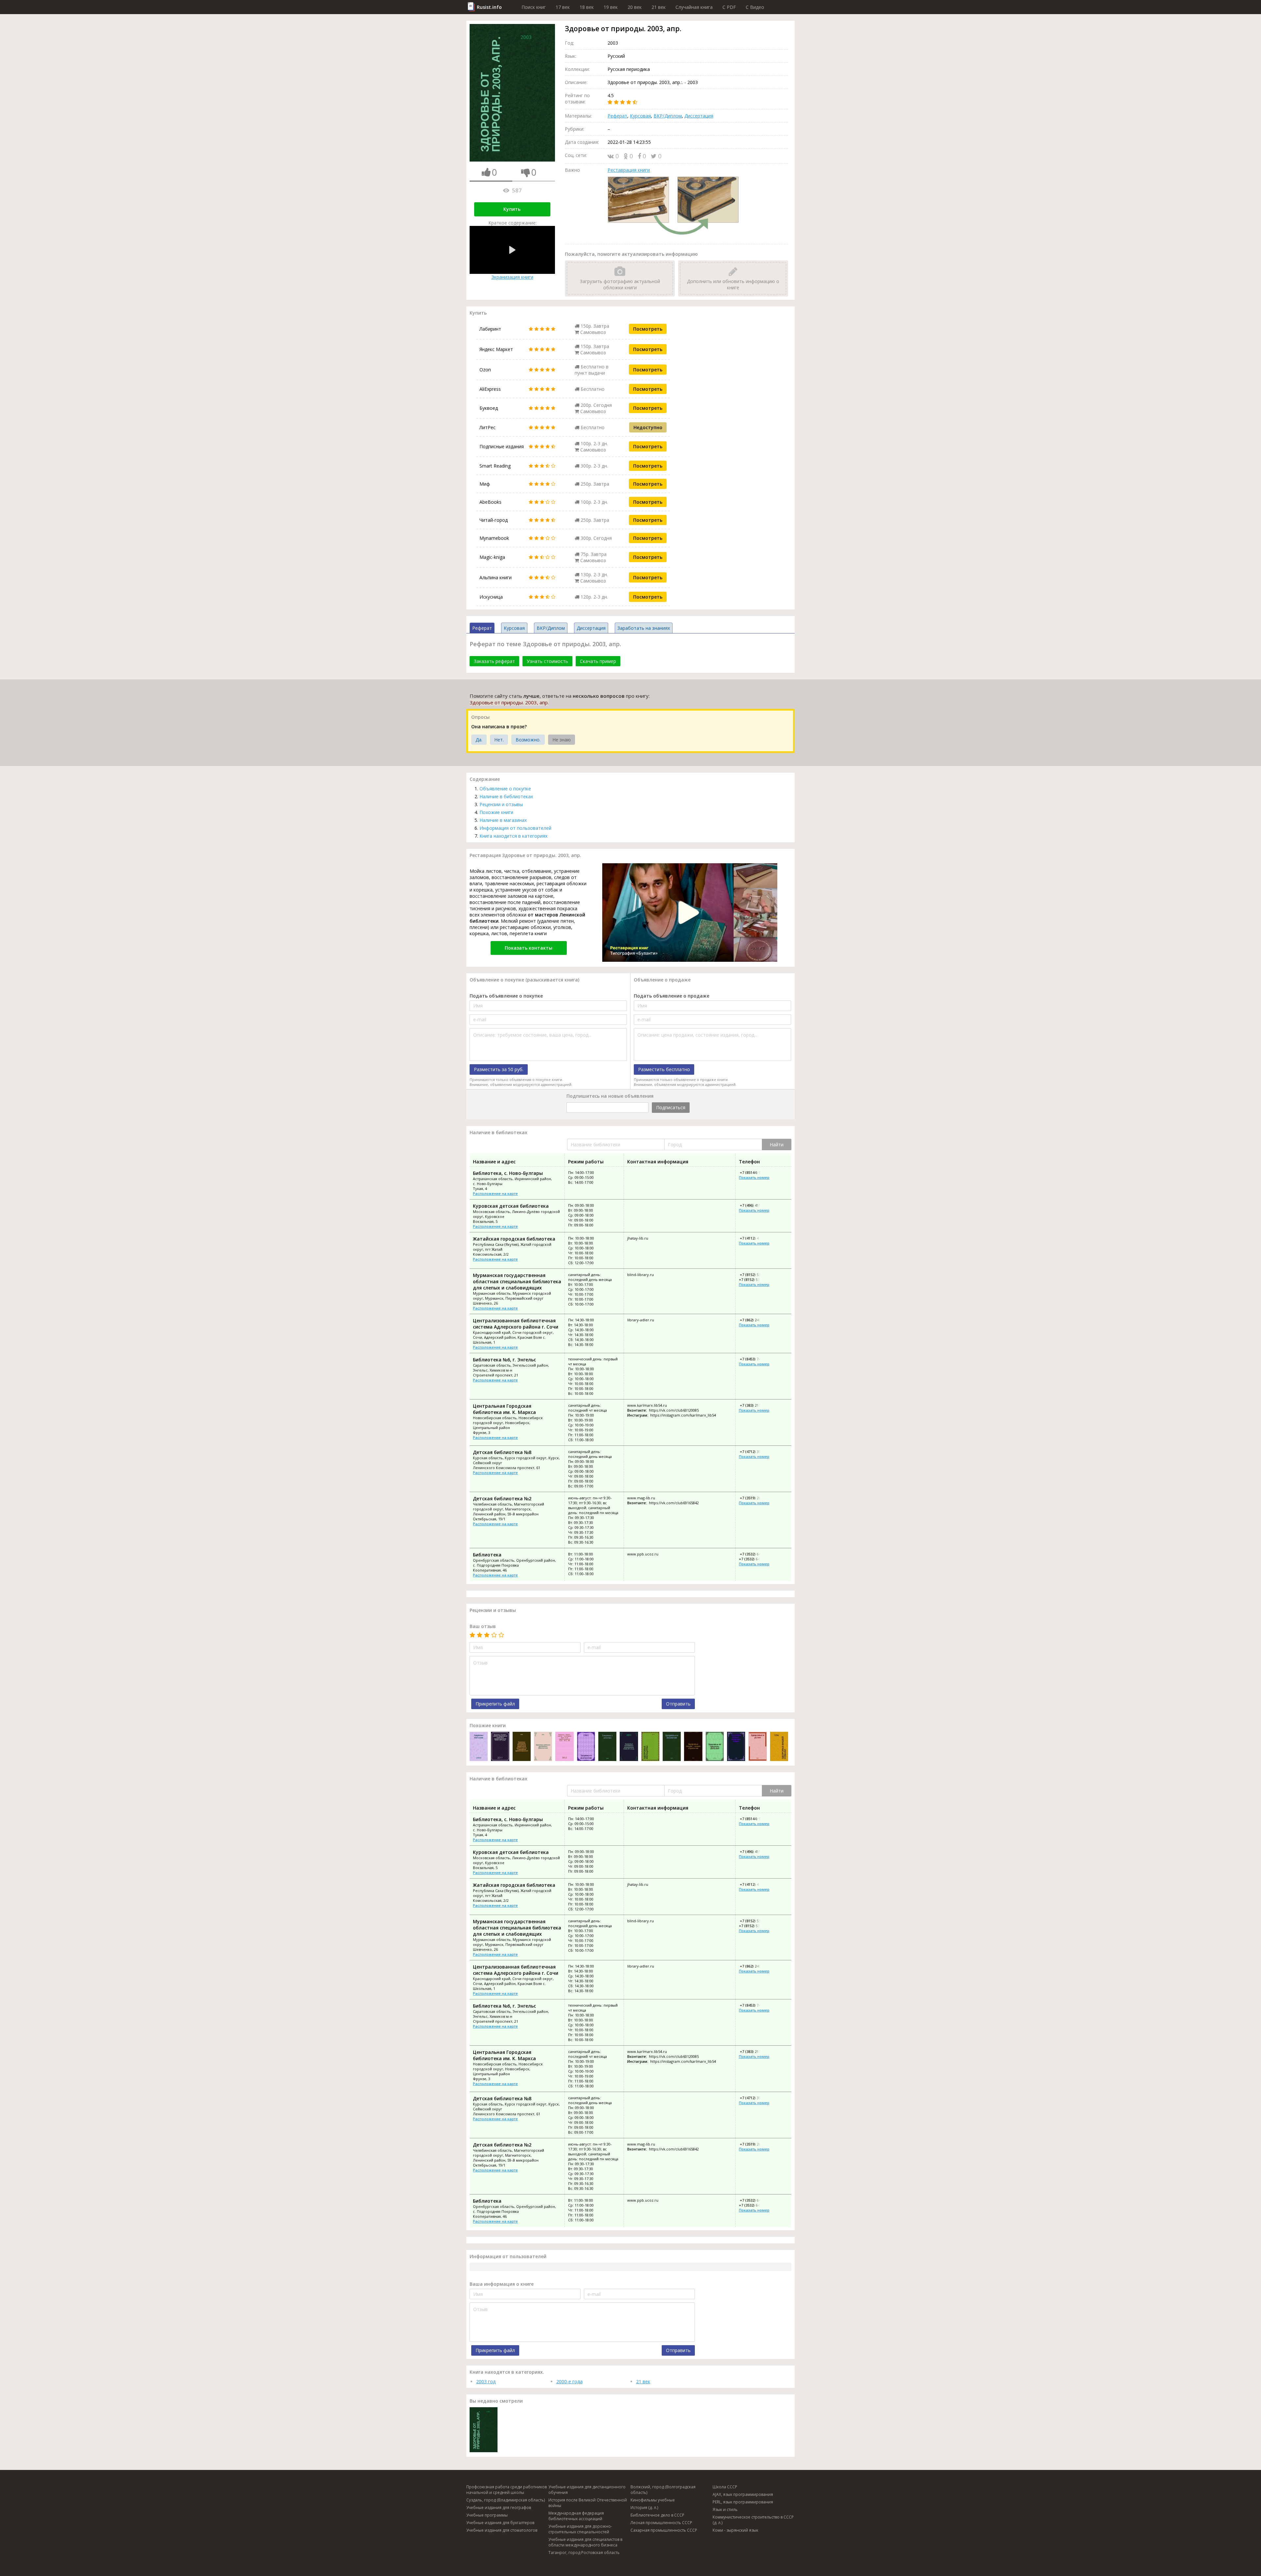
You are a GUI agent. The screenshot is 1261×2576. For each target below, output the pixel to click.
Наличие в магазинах (503, 820)
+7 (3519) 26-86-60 (755, 1498)
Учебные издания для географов (499, 2508)
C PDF (729, 7)
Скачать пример (598, 661)
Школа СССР (725, 2487)
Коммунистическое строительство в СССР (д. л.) (753, 2520)
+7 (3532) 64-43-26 (755, 1554)
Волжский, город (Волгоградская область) (663, 2490)
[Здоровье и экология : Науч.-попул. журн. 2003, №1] (672, 1747)
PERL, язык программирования (743, 2502)
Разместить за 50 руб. (499, 1069)
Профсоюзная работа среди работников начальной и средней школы (507, 2490)
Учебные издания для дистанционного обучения (587, 2490)
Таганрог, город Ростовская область (584, 2553)
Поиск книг (534, 7)
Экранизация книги (512, 277)
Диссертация (699, 116)
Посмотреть (648, 329)
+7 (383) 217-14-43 (755, 1405)
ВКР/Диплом (668, 116)
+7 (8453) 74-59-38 (755, 1359)
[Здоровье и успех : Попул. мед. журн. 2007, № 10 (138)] (757, 1747)
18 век (587, 7)
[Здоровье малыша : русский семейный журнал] (479, 1747)
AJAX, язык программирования (743, 2494)
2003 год (486, 2381)
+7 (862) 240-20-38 (755, 1320)
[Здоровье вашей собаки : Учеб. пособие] (779, 1747)
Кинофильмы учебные (653, 2500)
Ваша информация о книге (502, 2284)
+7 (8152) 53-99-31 (755, 1275)
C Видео (755, 7)
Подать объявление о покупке (506, 996)
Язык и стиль (725, 2510)
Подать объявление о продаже (672, 996)
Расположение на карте (495, 1193)
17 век (563, 7)
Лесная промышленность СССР (661, 2523)
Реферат (617, 116)
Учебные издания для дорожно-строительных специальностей (580, 2529)
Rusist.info (489, 7)
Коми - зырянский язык (735, 2530)
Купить (512, 209)
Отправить (678, 1704)
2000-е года (569, 2381)
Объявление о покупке (505, 789)
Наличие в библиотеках (506, 796)
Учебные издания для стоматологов (502, 2530)
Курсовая (640, 116)
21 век (659, 7)
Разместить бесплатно (664, 1069)
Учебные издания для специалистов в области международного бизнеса (585, 2542)
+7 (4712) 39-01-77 (755, 1452)
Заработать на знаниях (644, 628)
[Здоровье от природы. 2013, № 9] (715, 1747)
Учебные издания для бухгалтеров (500, 2523)
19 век (611, 7)
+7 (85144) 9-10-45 (755, 1172)
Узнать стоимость (547, 661)
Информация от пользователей (515, 828)
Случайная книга (694, 7)
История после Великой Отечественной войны (588, 2503)
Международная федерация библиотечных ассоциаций (576, 2516)
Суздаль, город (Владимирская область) (506, 2500)
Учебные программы (487, 2515)
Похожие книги (496, 812)
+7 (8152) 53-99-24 (754, 1279)
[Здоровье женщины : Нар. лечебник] (650, 1747)
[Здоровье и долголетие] (586, 1747)
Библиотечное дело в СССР (657, 2515)
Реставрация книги (629, 170)
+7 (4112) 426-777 (754, 1238)
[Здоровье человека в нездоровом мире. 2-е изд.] (629, 1747)
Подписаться (671, 1107)
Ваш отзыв (483, 1626)
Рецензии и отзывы (501, 804)
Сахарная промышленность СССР (664, 2530)
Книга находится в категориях (513, 836)
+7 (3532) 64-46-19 (754, 1559)
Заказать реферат (494, 661)
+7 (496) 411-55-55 (755, 1205)
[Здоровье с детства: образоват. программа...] (607, 1747)
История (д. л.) (644, 2508)
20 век (635, 7)
